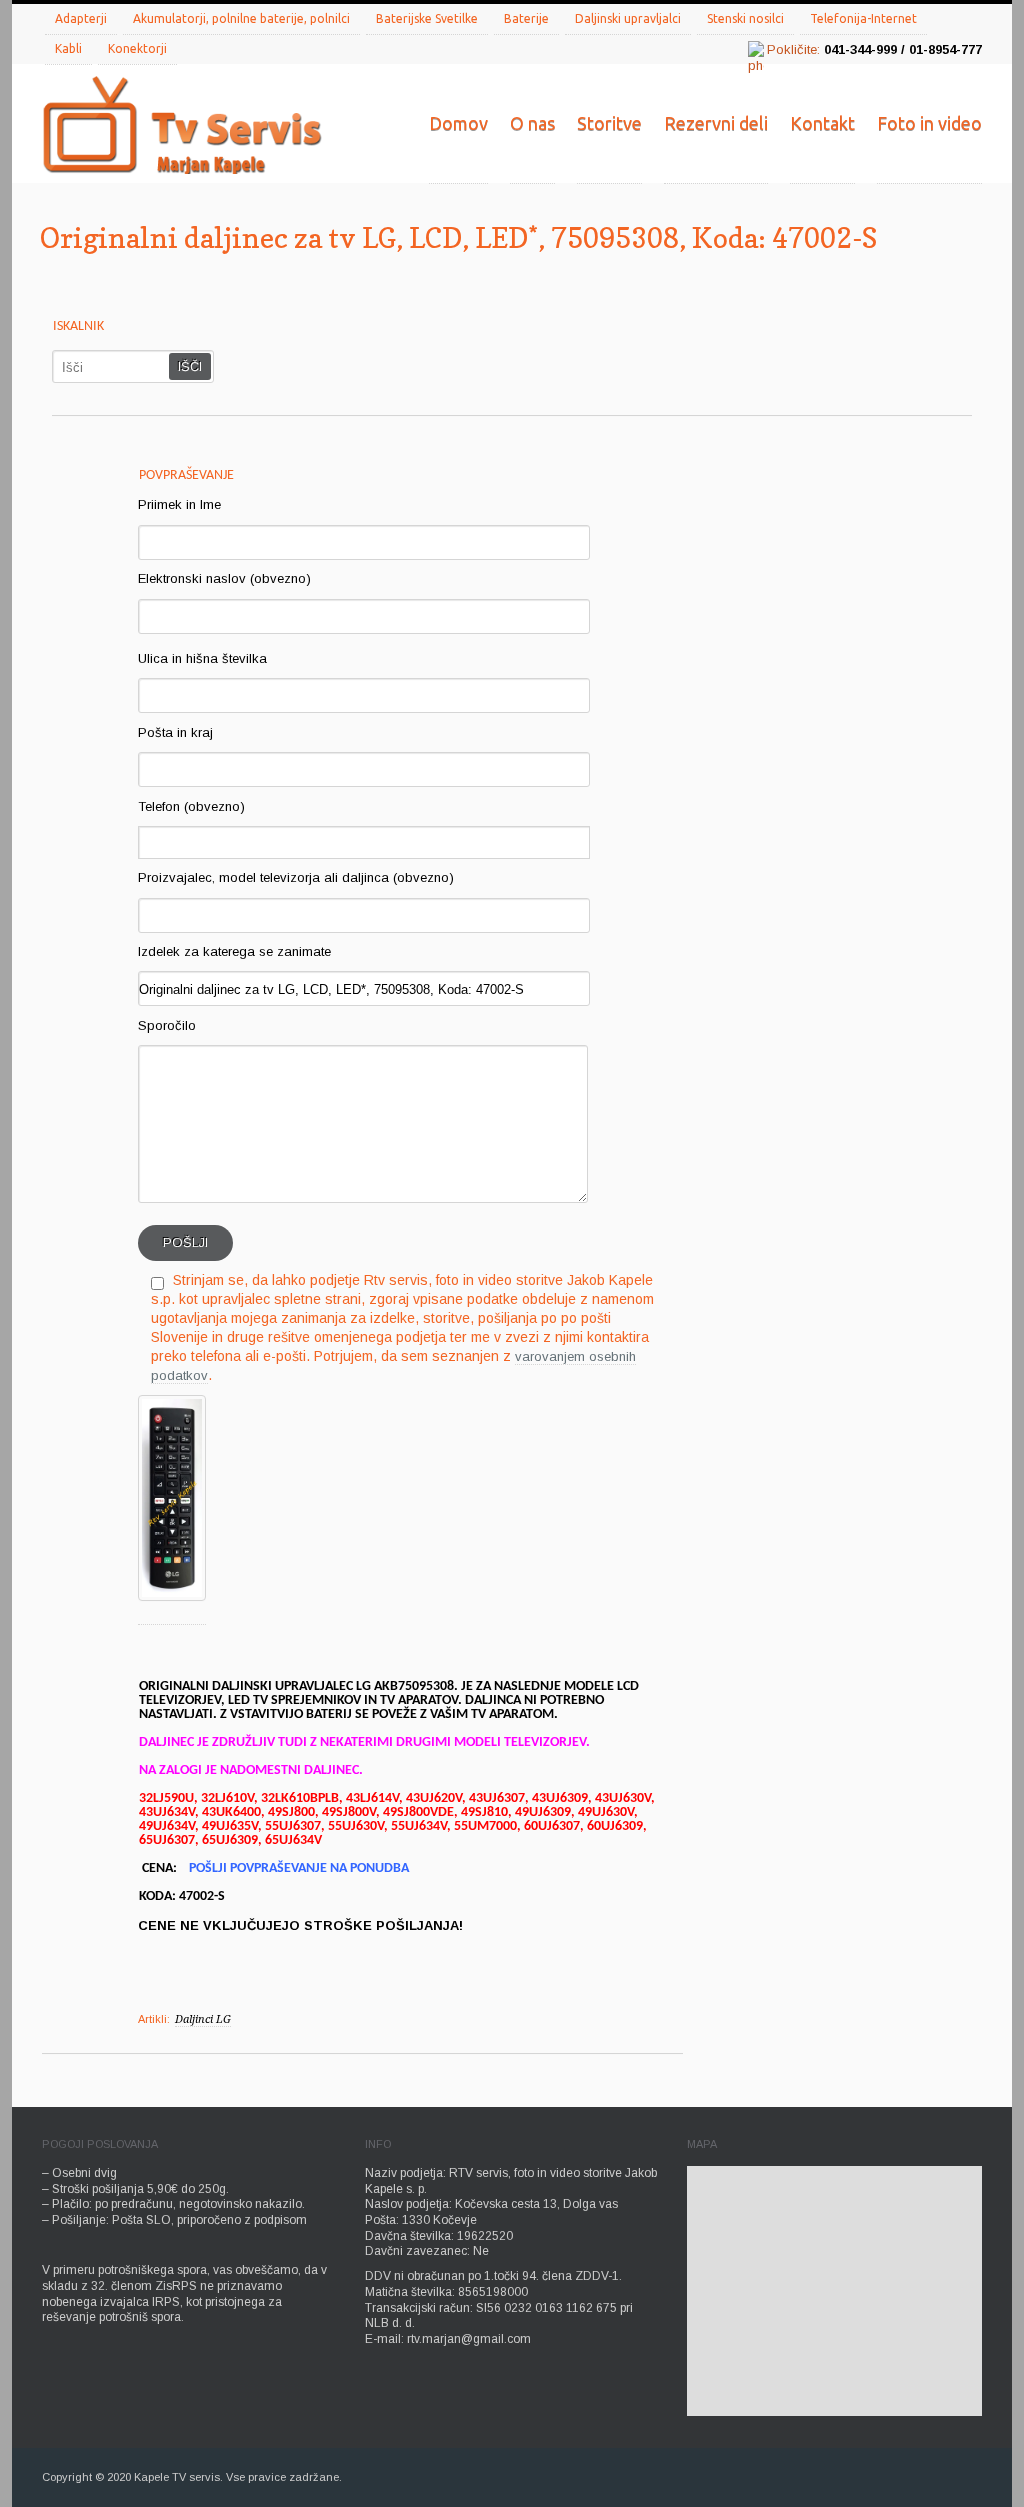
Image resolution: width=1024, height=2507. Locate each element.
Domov (458, 123)
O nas (532, 123)
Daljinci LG (203, 2019)
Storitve (609, 123)
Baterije (526, 18)
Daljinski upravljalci (628, 18)
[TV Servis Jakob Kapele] (182, 127)
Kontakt (822, 123)
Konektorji (137, 48)
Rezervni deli (716, 123)
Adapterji (81, 18)
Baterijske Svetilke (427, 18)
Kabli (68, 48)
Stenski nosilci (745, 18)
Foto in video (929, 123)
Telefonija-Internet (863, 18)
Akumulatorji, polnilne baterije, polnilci (241, 18)
